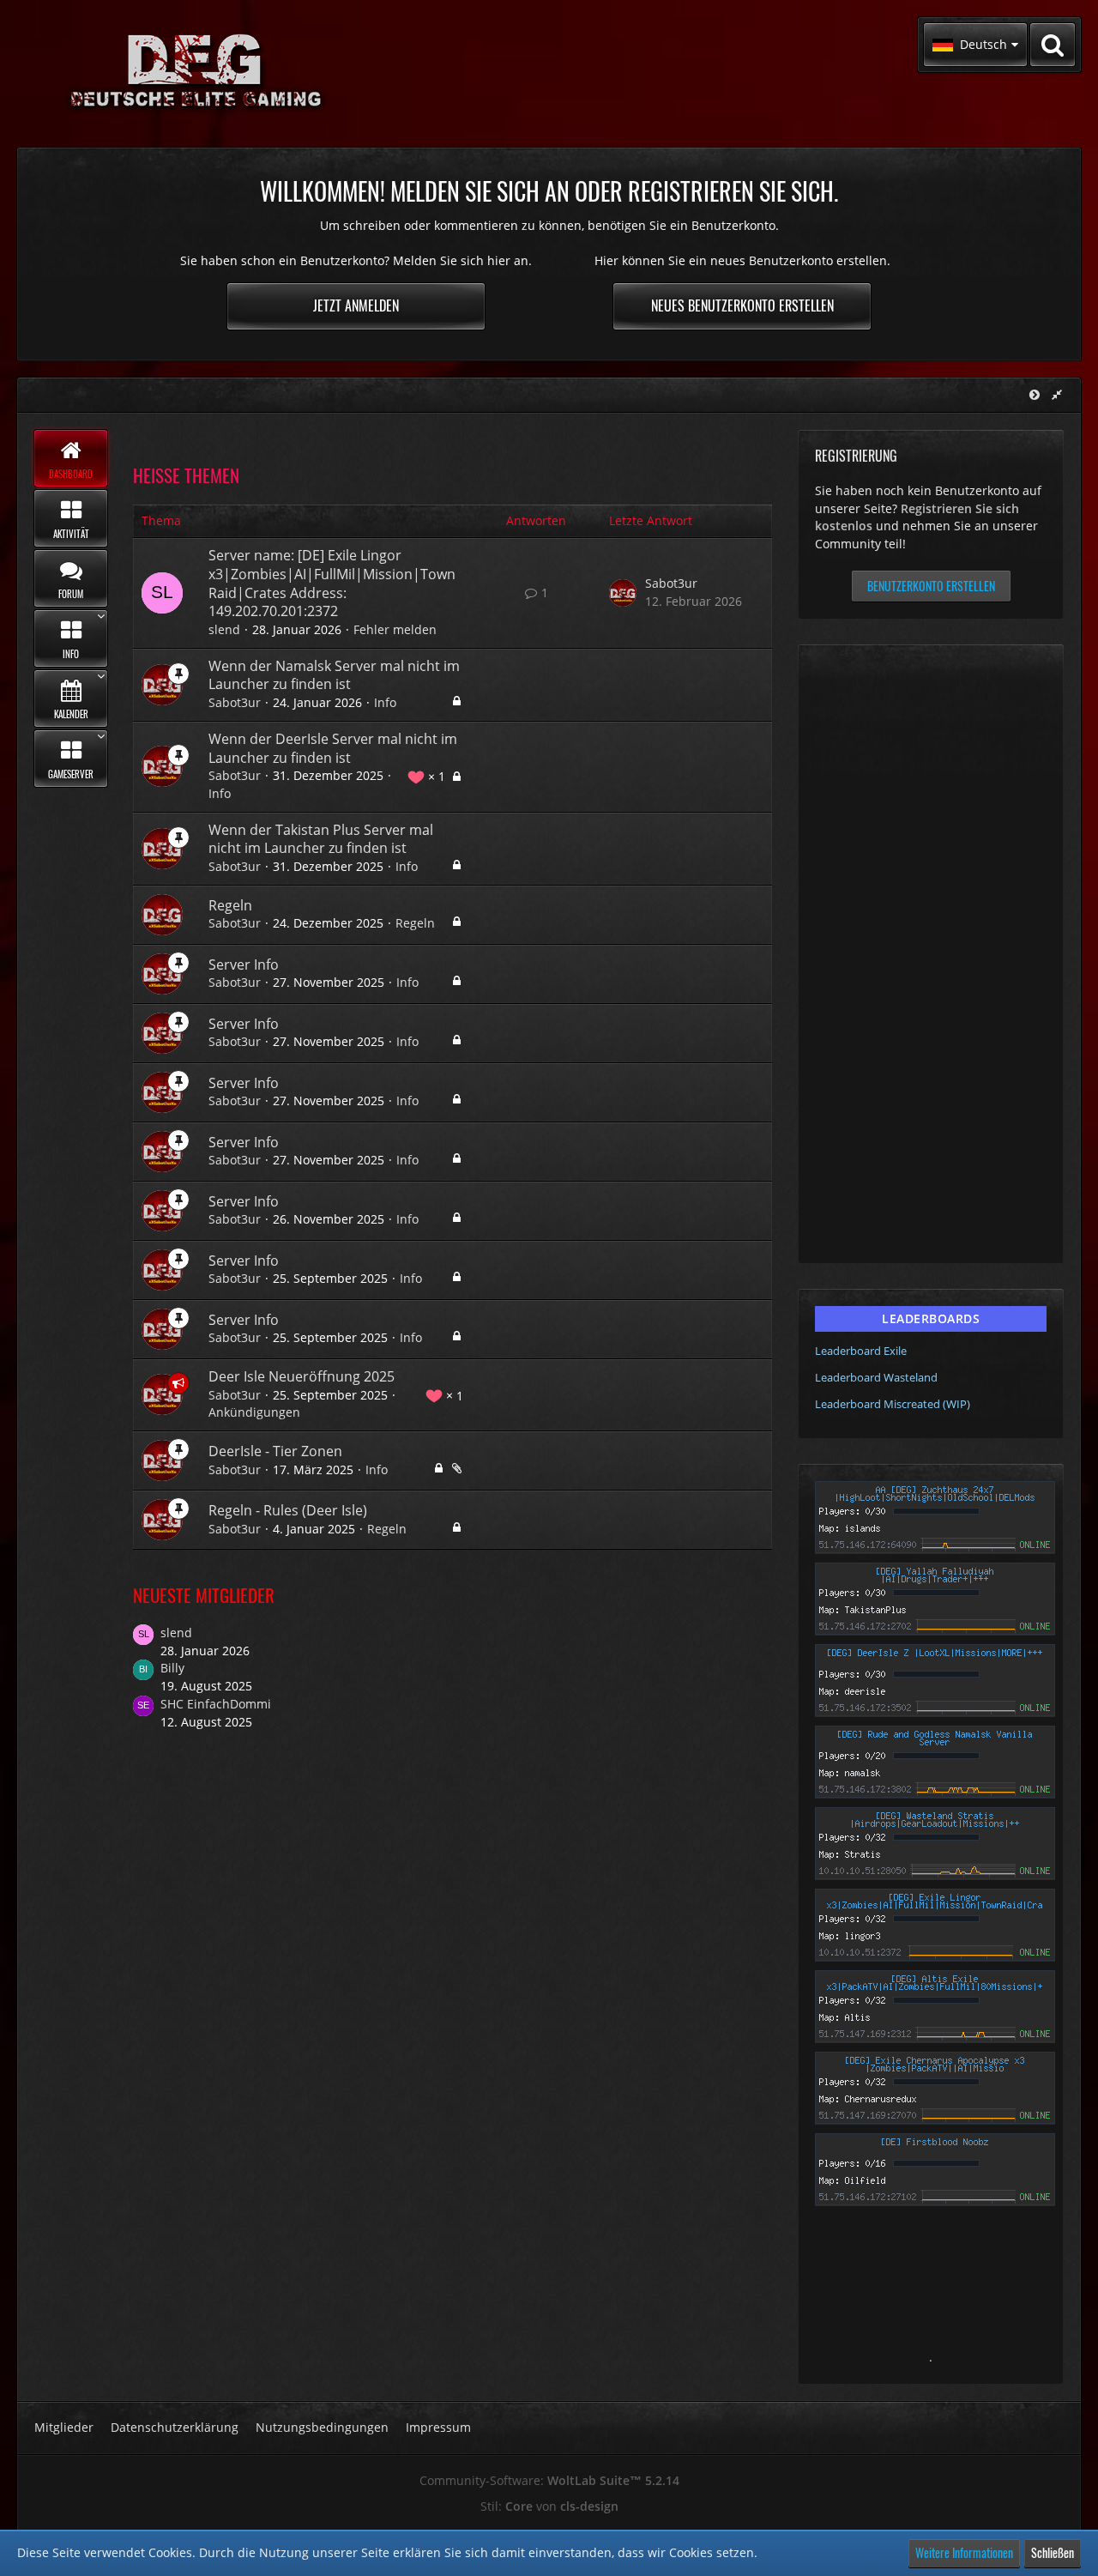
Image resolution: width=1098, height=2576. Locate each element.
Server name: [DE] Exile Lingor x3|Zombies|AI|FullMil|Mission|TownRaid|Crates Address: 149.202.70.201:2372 (332, 583)
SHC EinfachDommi (216, 1704)
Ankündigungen (254, 1412)
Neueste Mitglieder (204, 1595)
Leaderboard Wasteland (876, 1377)
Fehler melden (395, 629)
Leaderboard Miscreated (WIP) (893, 1404)
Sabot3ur (671, 583)
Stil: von (549, 2506)
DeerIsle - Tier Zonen (275, 1451)
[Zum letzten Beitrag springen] (623, 593)
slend (224, 629)
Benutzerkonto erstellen (931, 586)
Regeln (230, 905)
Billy (172, 1668)
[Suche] (1053, 45)
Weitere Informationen (964, 2552)
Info (385, 702)
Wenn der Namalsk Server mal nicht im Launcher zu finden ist (334, 675)
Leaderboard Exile (861, 1351)
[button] (975, 45)
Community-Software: (549, 2480)
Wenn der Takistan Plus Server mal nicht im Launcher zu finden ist (321, 839)
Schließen (1053, 2552)
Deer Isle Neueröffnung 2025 (302, 1376)
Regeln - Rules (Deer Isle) (288, 1510)
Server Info (244, 964)
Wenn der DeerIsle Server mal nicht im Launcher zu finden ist (333, 748)
